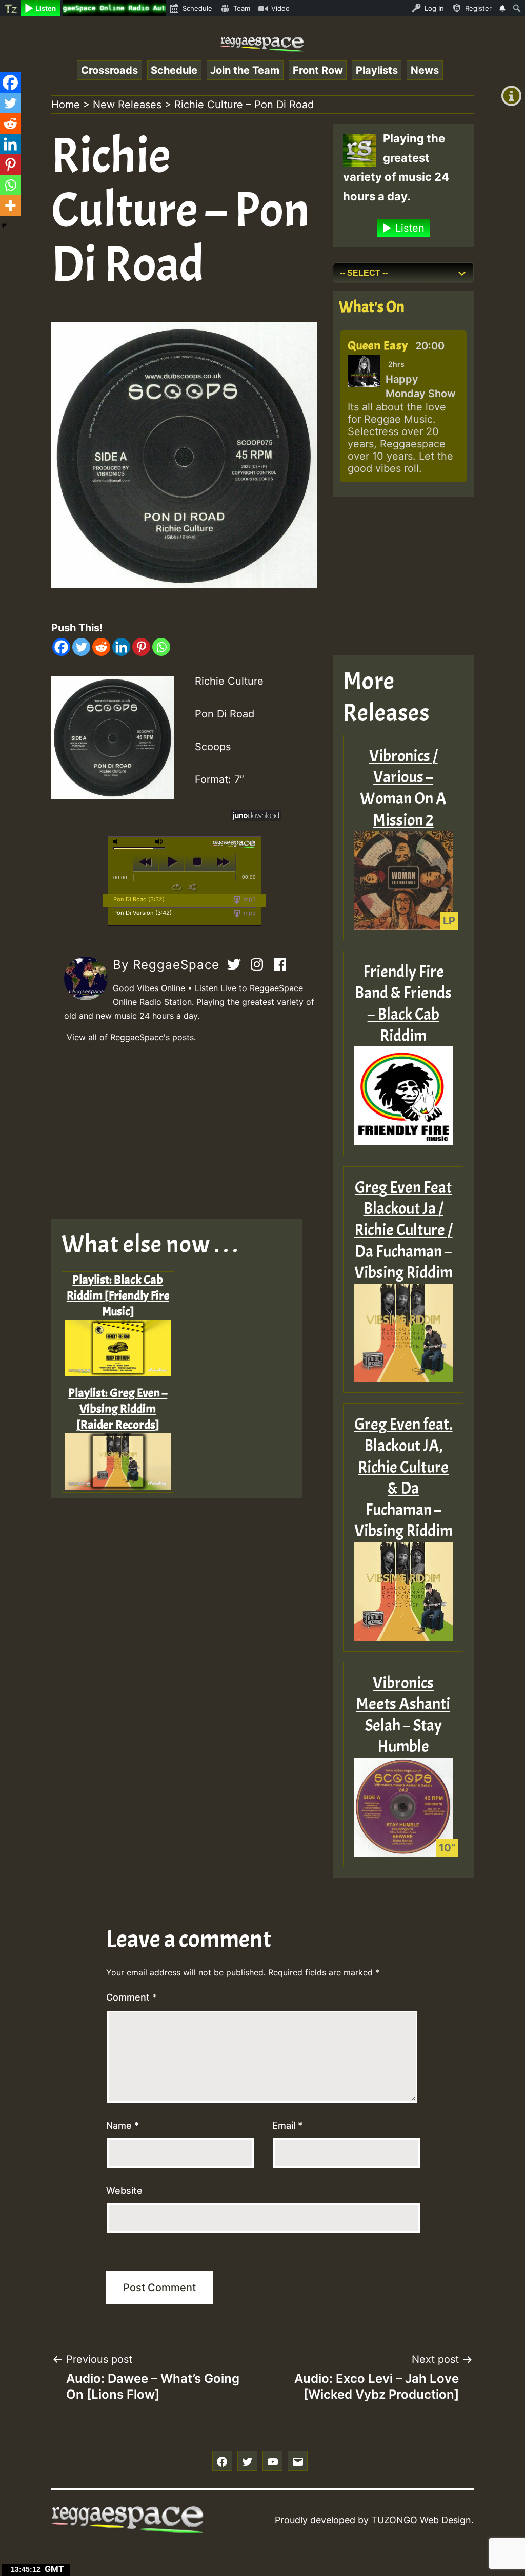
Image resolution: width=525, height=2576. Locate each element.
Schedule (174, 70)
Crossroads (109, 70)
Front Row (318, 70)
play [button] (171, 862)
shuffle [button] (192, 887)
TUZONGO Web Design (421, 2520)
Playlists (377, 70)
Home (66, 105)
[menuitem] (11, 8)
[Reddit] (101, 647)
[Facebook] (61, 647)
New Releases (127, 105)
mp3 (249, 899)
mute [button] (117, 842)
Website (124, 2190)
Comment (132, 1997)
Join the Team (245, 70)
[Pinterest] (141, 647)
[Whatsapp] (161, 647)
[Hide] (4, 225)
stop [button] (197, 862)
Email (287, 2125)
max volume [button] (159, 842)
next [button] (223, 862)
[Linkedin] (121, 647)
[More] (10, 205)
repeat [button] (177, 887)
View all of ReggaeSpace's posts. (131, 1037)
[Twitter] (81, 647)
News (425, 70)
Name (123, 2125)
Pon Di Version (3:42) (143, 913)
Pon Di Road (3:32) (139, 899)
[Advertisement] (184, 1131)
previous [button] (146, 862)
